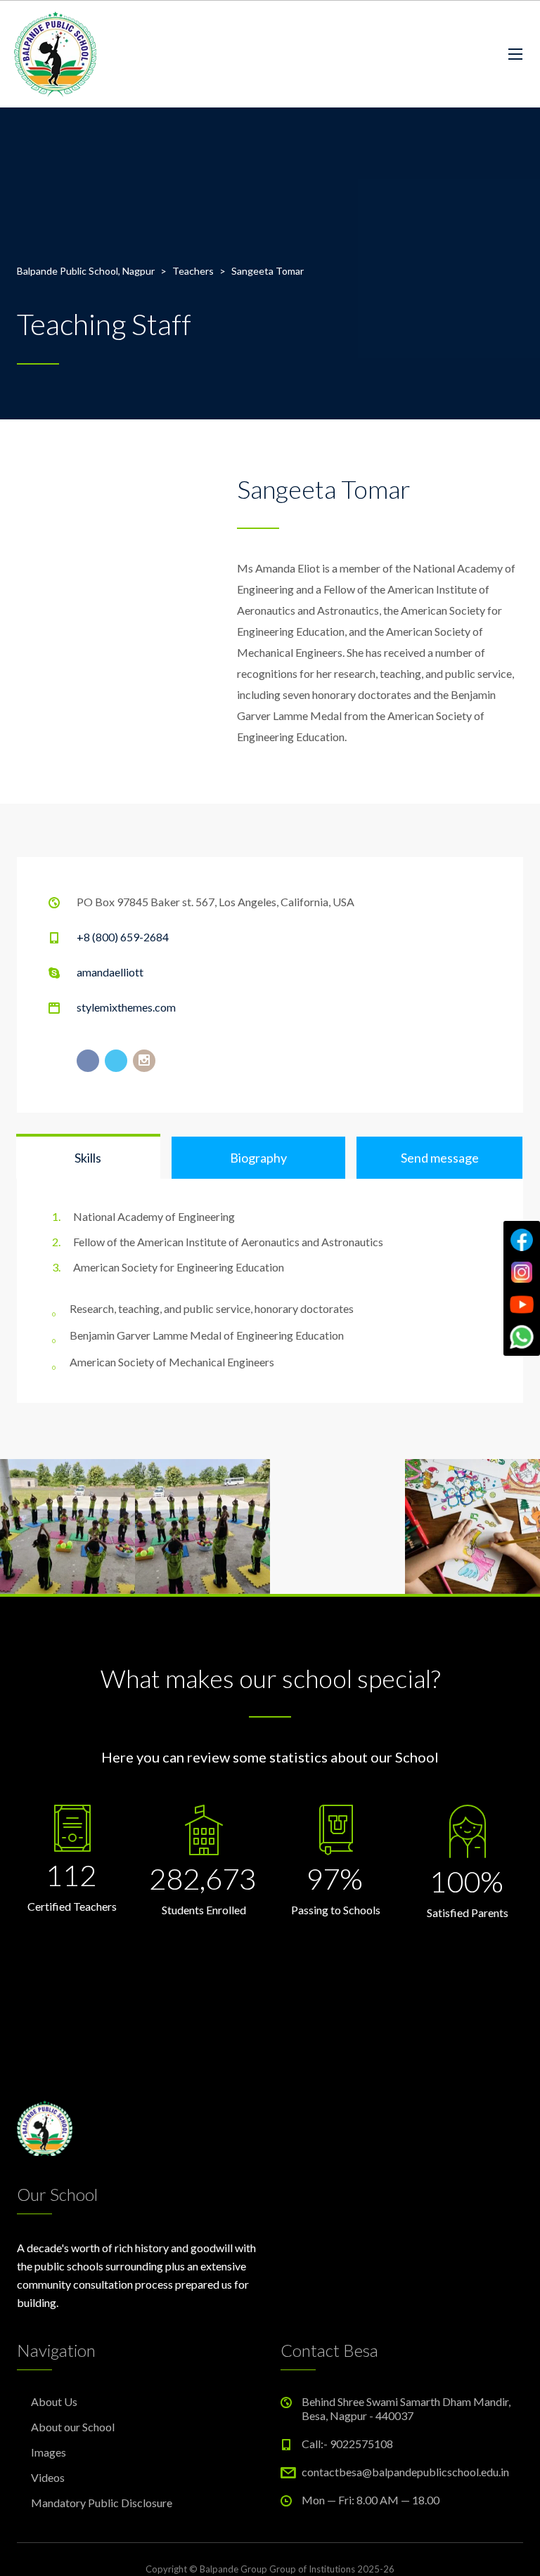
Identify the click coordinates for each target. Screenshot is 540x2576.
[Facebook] (522, 1240)
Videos (48, 2477)
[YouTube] (522, 1305)
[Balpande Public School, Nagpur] (55, 54)
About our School (73, 2427)
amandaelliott (110, 972)
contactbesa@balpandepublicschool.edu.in (405, 2472)
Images (49, 2452)
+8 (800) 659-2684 (123, 937)
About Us (54, 2401)
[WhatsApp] (522, 1337)
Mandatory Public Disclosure (102, 2503)
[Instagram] (522, 1272)
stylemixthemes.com (126, 1007)
